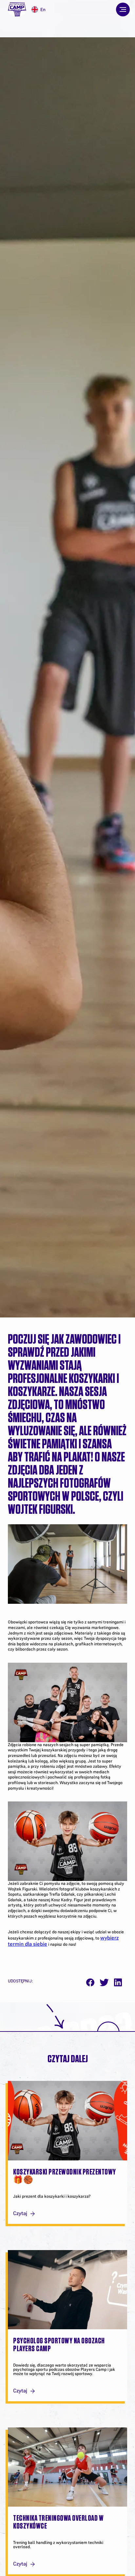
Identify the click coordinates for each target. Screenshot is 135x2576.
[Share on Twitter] (104, 1983)
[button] (123, 9)
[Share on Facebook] (90, 1983)
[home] (17, 10)
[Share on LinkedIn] (118, 1983)
